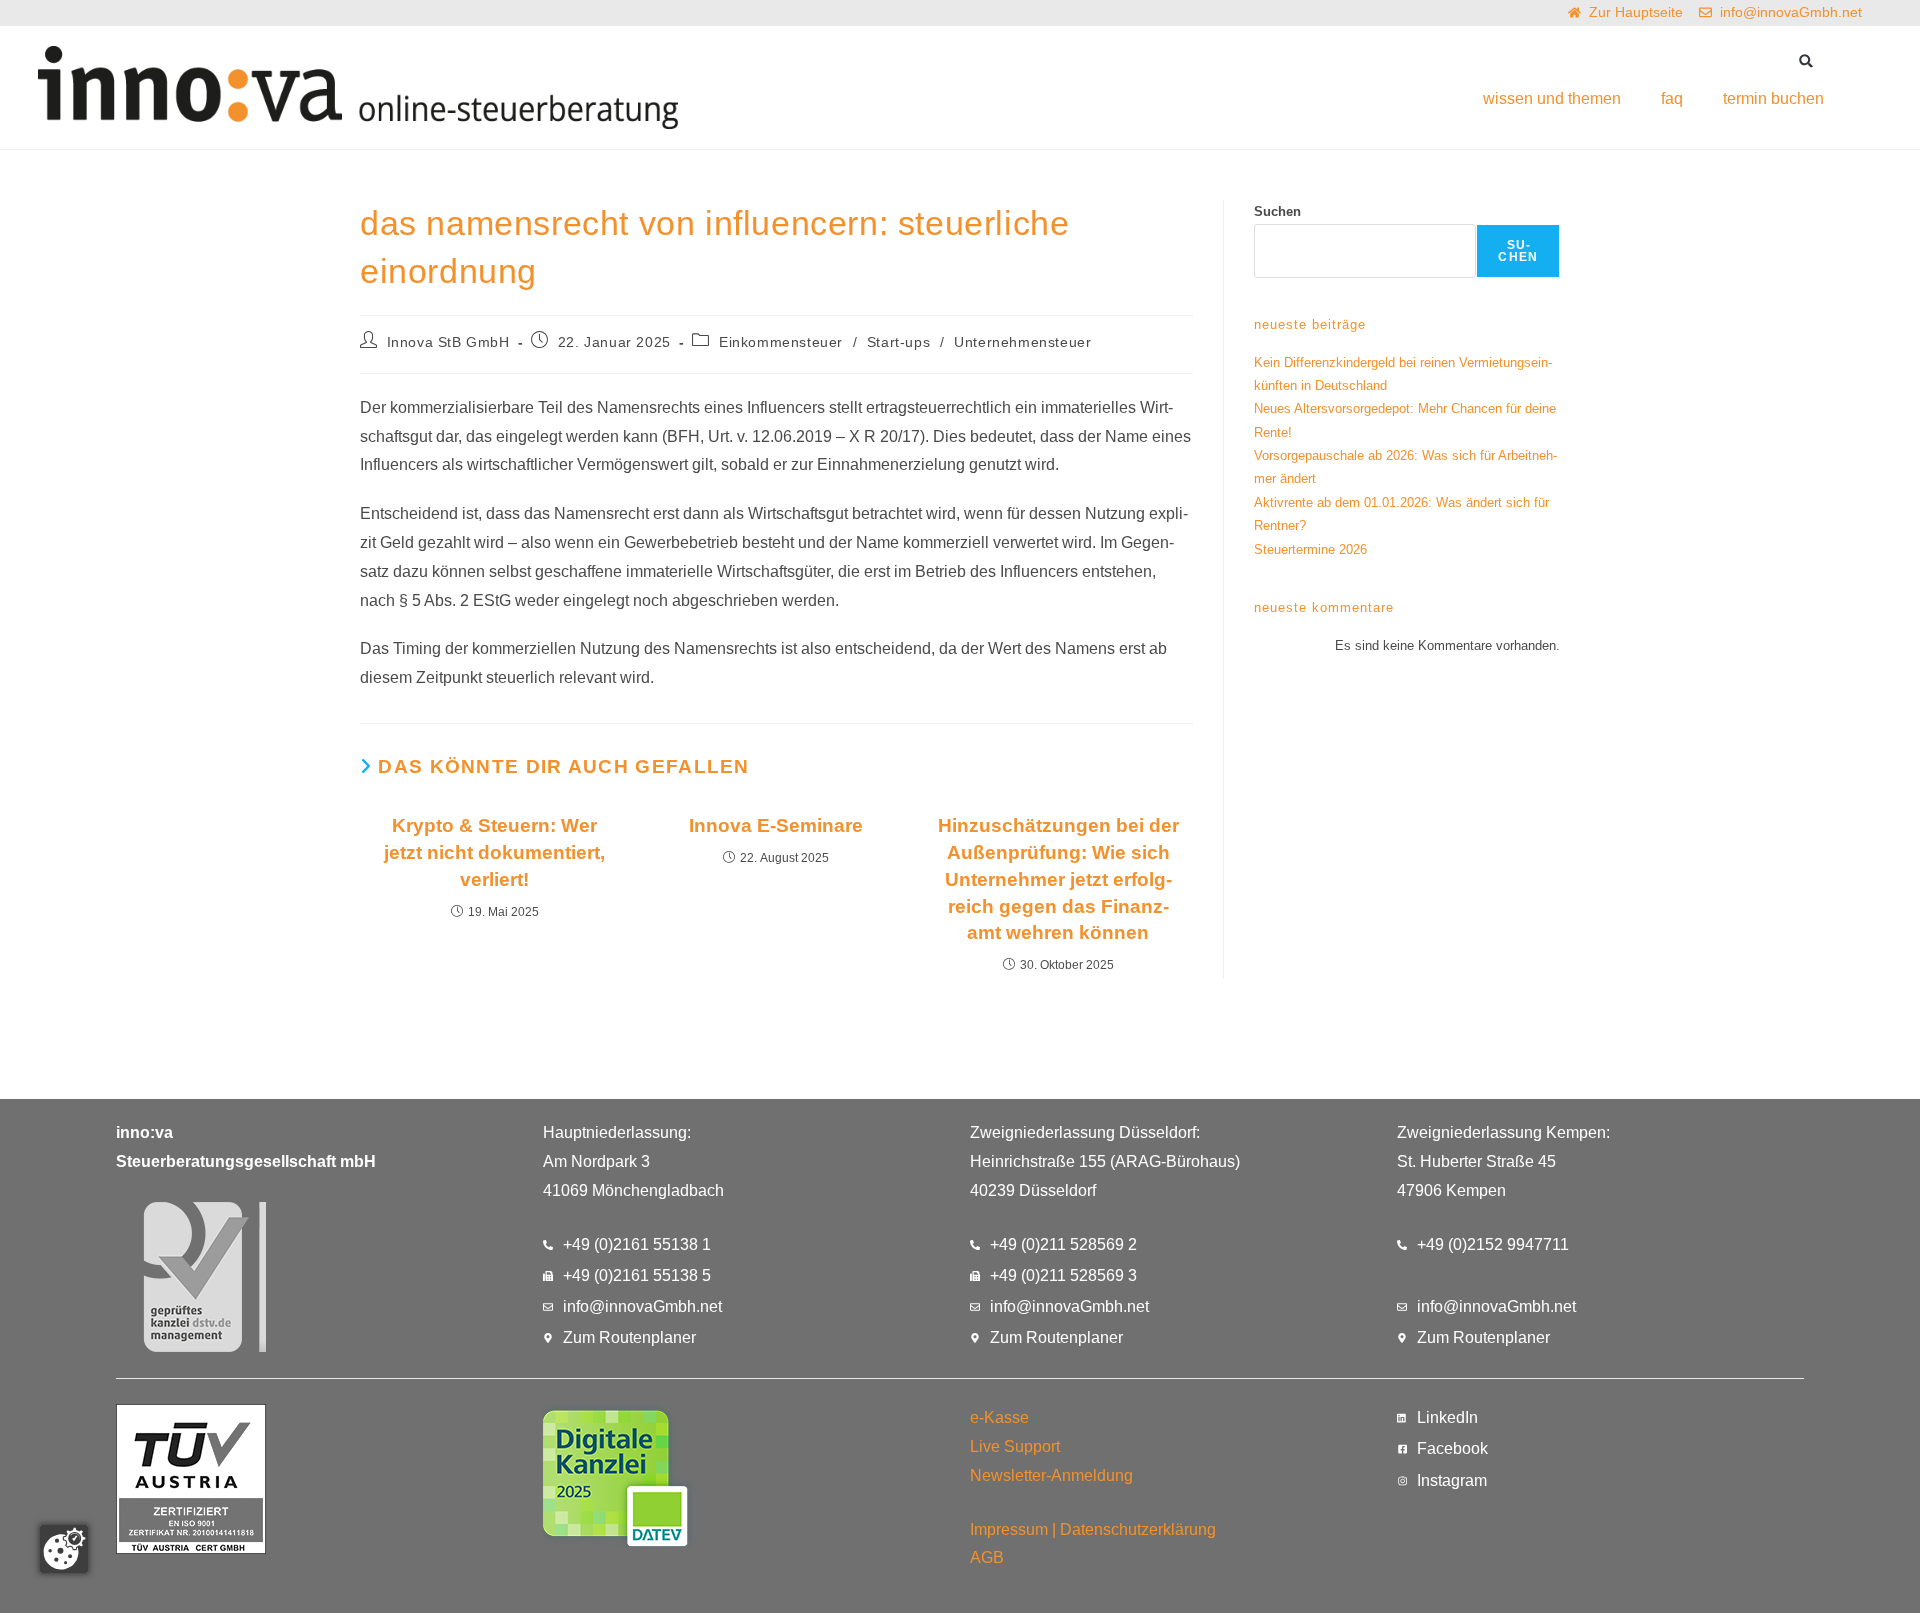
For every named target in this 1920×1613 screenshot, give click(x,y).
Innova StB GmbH (448, 342)
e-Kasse (999, 1417)
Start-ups (898, 342)
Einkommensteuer (781, 342)
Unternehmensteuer (1022, 342)
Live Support (1015, 1446)
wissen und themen (1552, 98)
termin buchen (1773, 98)
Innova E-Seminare (776, 825)
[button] (1806, 60)
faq (1672, 98)
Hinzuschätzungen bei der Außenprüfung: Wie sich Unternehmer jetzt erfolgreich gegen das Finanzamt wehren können (1058, 879)
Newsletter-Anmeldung (1051, 1475)
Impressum (1009, 1529)
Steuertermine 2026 (1310, 549)
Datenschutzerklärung (1138, 1529)
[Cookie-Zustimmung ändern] (64, 1549)
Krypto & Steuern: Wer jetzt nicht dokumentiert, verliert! (494, 852)
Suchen (1277, 211)
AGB (987, 1557)
